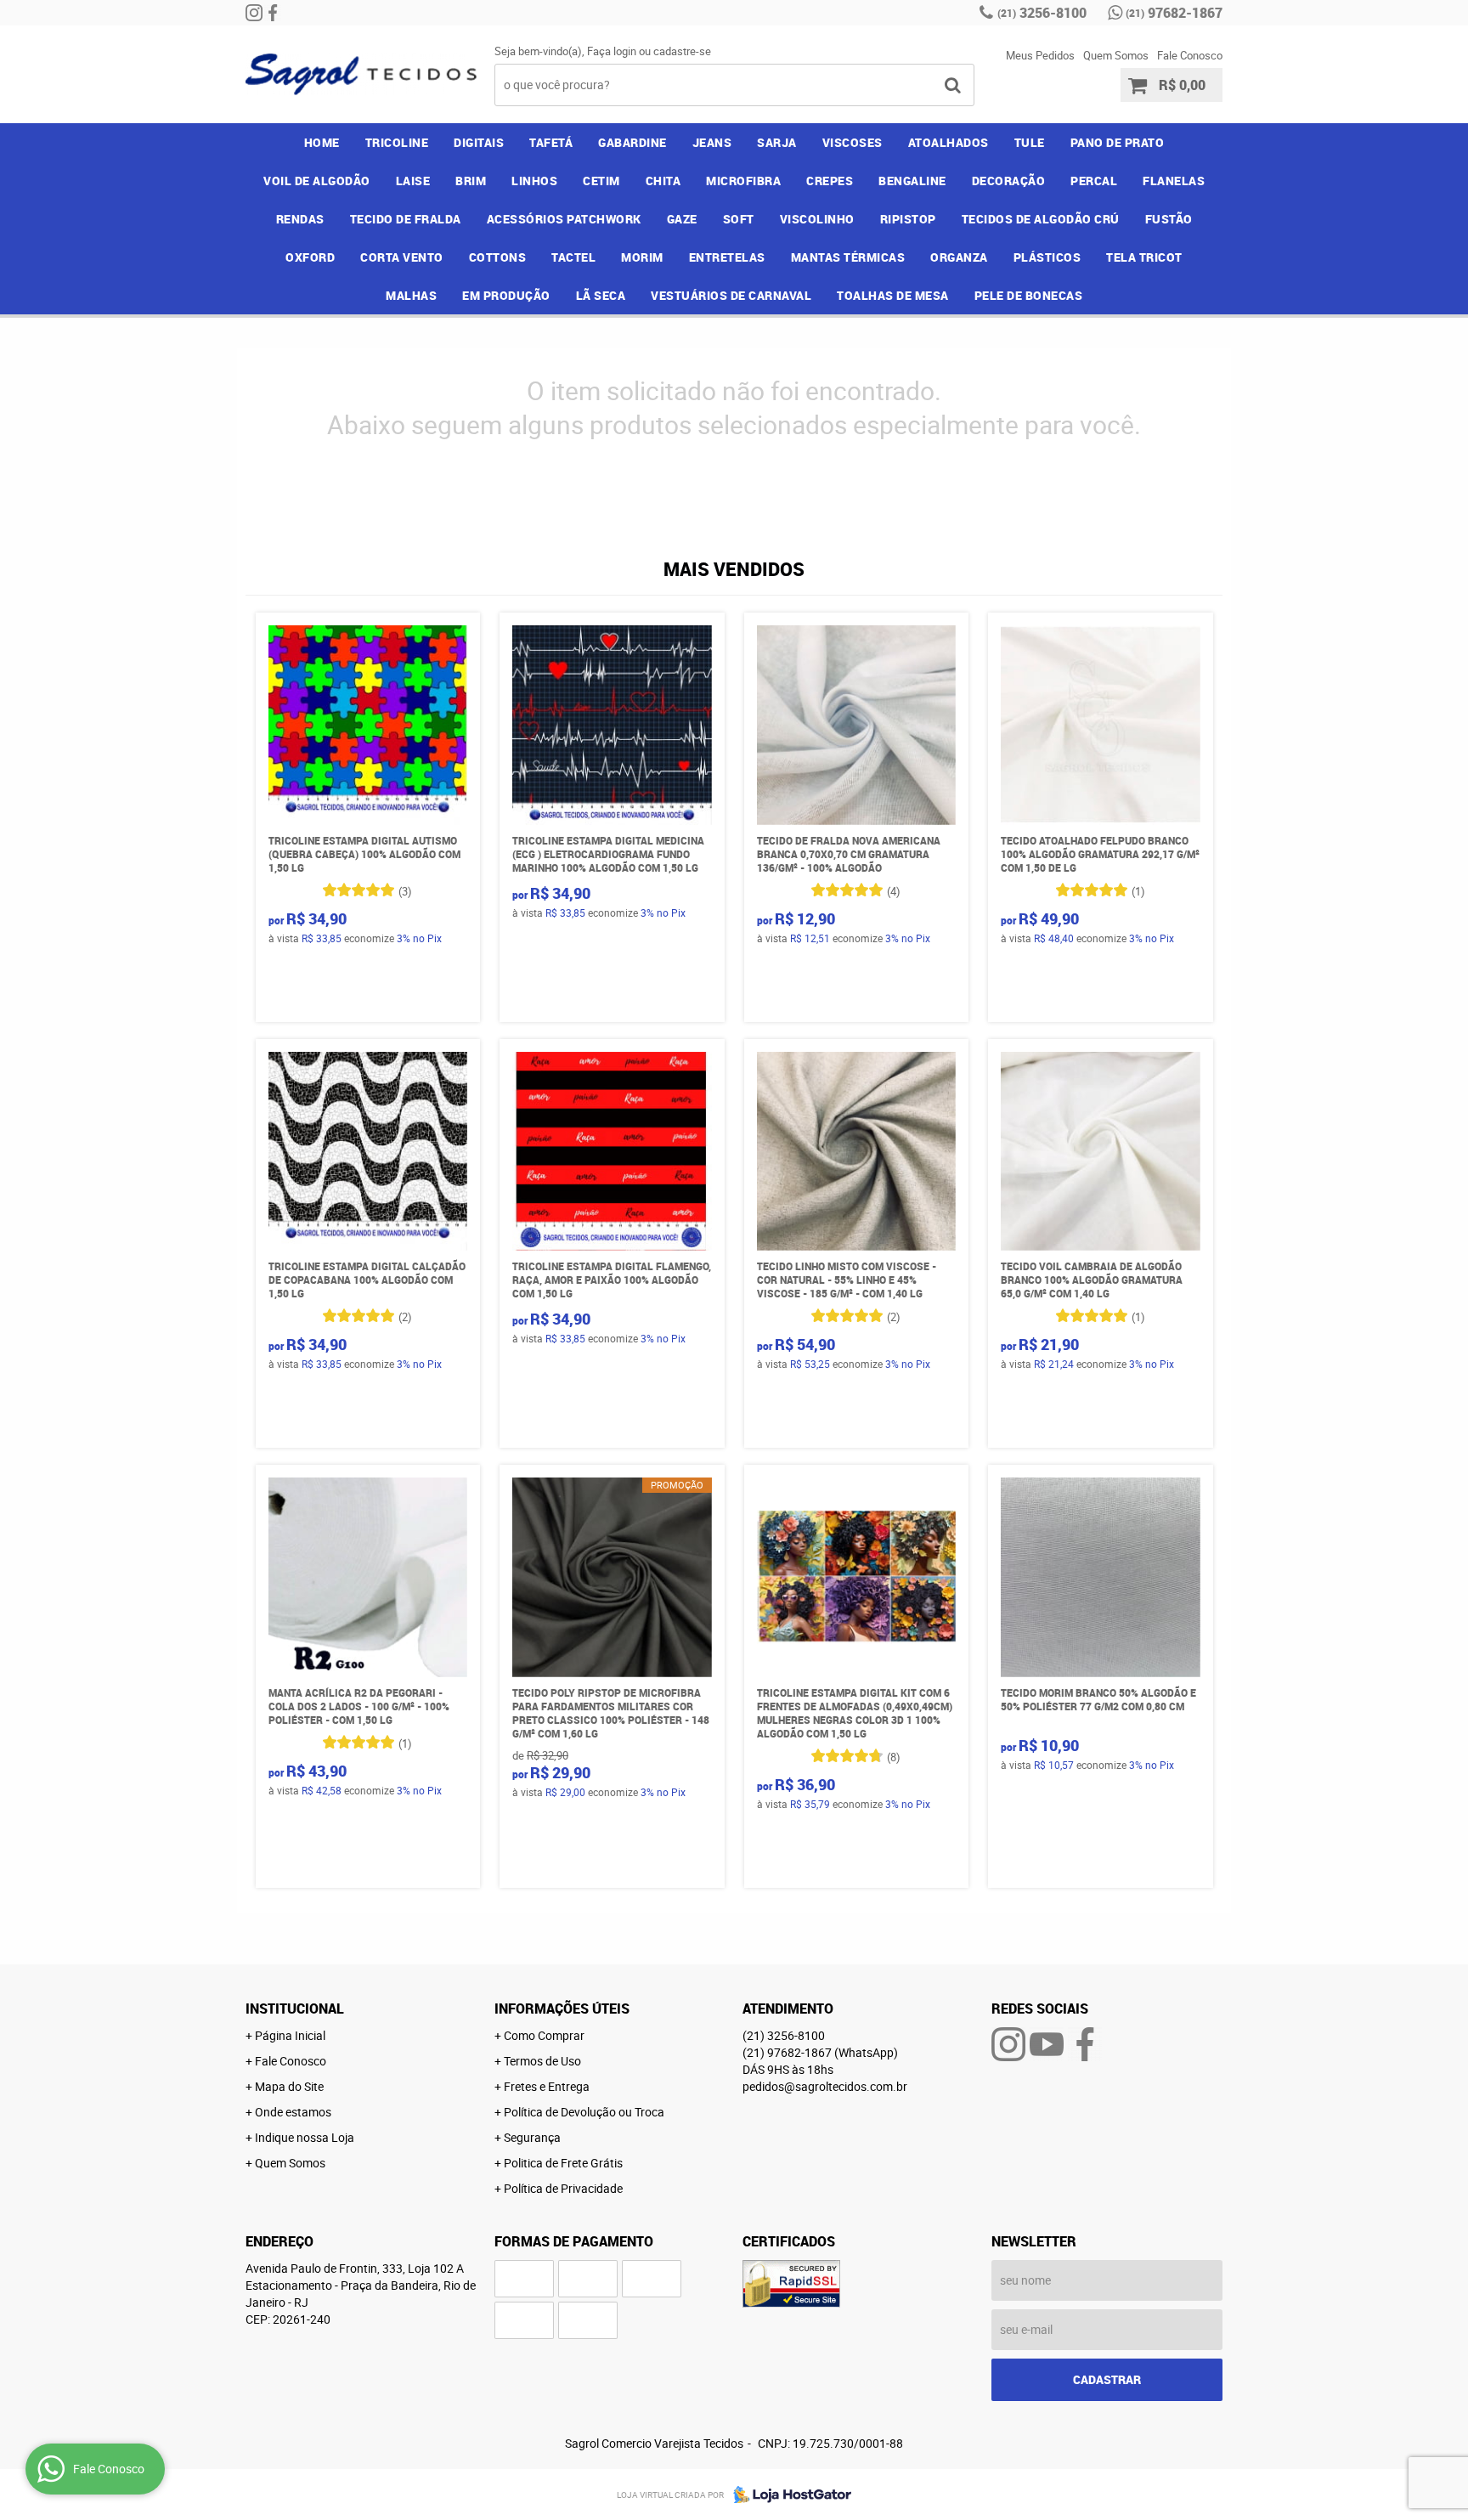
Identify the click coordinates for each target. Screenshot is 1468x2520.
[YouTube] (1047, 2044)
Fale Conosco (1190, 55)
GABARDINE (632, 142)
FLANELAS (1174, 181)
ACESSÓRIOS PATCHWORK (564, 219)
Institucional (295, 2009)
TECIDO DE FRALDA (406, 219)
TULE (1030, 142)
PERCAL (1094, 181)
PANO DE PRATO (1118, 142)
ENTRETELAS (727, 257)
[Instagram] (254, 13)
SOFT (739, 219)
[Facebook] (273, 13)
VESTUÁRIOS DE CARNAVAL (731, 295)
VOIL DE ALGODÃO (317, 181)
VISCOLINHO (817, 219)
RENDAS (300, 219)
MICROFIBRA (743, 181)
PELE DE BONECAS (1029, 295)
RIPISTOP (908, 219)
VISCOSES (853, 142)
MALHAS (411, 295)
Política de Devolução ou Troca (584, 2112)
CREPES (830, 181)
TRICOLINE (397, 142)
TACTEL (573, 257)
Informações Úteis (562, 2009)
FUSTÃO (1169, 219)
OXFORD (310, 257)
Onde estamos (293, 2112)
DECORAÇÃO (1009, 181)
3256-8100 (1042, 13)
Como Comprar (544, 2035)
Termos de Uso (542, 2061)
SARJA (777, 142)
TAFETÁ (551, 142)
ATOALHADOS (949, 142)
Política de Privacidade (563, 2188)
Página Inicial (290, 2035)
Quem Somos (1116, 55)
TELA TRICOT (1144, 257)
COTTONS (498, 257)
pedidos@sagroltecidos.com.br (825, 2086)
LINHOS (534, 181)
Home (322, 142)
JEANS (712, 142)
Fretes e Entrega (547, 2086)
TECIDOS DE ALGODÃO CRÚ (1041, 219)
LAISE (413, 181)
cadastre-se (682, 51)
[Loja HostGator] (788, 2495)
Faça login (612, 51)
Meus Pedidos (1040, 55)
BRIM (471, 181)
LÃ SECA (601, 295)
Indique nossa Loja (305, 2137)
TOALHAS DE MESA (893, 295)
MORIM (642, 257)
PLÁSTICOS (1047, 257)
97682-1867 (1174, 13)
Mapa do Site (289, 2086)
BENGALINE (912, 181)
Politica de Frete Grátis (563, 2163)
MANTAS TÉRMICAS (848, 257)
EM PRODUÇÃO (506, 295)
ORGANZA (959, 257)
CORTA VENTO (402, 257)
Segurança (532, 2137)
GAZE (682, 219)
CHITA (663, 181)
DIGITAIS (479, 142)
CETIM (601, 181)
